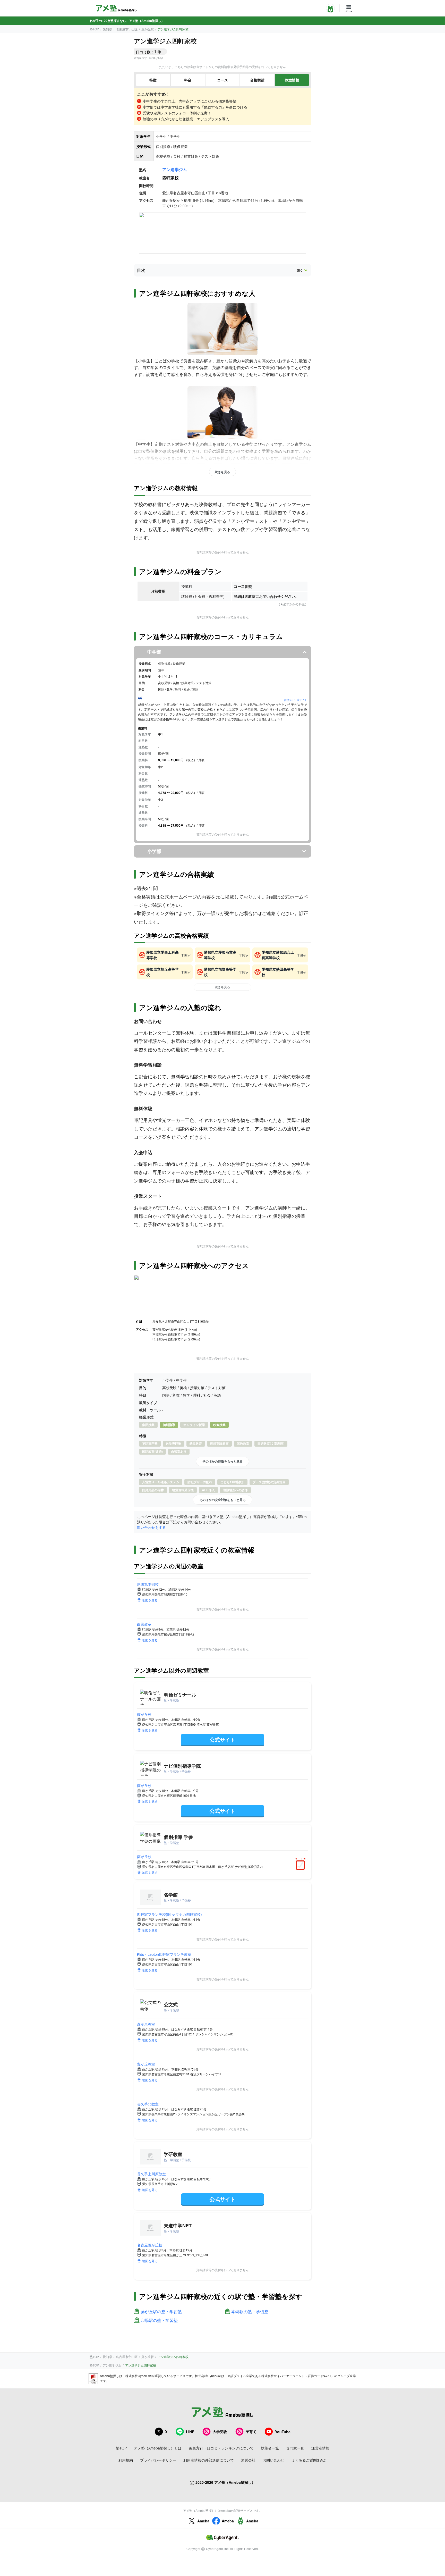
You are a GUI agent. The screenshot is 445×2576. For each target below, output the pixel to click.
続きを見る (222, 472)
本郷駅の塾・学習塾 (250, 2312)
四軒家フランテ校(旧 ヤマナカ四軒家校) (169, 1914)
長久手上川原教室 (151, 2174)
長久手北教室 (148, 2104)
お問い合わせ (273, 2460)
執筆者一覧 (270, 2448)
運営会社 (248, 2460)
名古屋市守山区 (127, 29)
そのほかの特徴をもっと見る (222, 1461)
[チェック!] (302, 1866)
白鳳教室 (144, 1624)
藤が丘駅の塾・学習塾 (161, 2312)
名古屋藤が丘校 (150, 2245)
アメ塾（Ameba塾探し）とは (158, 2448)
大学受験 (220, 2431)
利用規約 (126, 2460)
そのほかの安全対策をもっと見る (222, 1500)
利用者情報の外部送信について (209, 2460)
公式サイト (222, 1739)
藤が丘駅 (148, 29)
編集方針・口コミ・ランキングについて (221, 2448)
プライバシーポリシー (158, 2460)
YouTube (283, 2432)
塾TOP (94, 29)
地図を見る (150, 1600)
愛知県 (107, 29)
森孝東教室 (146, 2024)
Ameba (203, 2521)
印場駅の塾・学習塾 (159, 2321)
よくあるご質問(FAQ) (309, 2460)
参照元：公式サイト (295, 700)
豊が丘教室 (146, 2064)
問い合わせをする (151, 1527)
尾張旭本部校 (148, 1584)
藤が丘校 (144, 1714)
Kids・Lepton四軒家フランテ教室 (164, 1954)
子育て (251, 2431)
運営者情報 (320, 2448)
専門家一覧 (295, 2448)
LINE (190, 2432)
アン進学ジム (175, 169)
